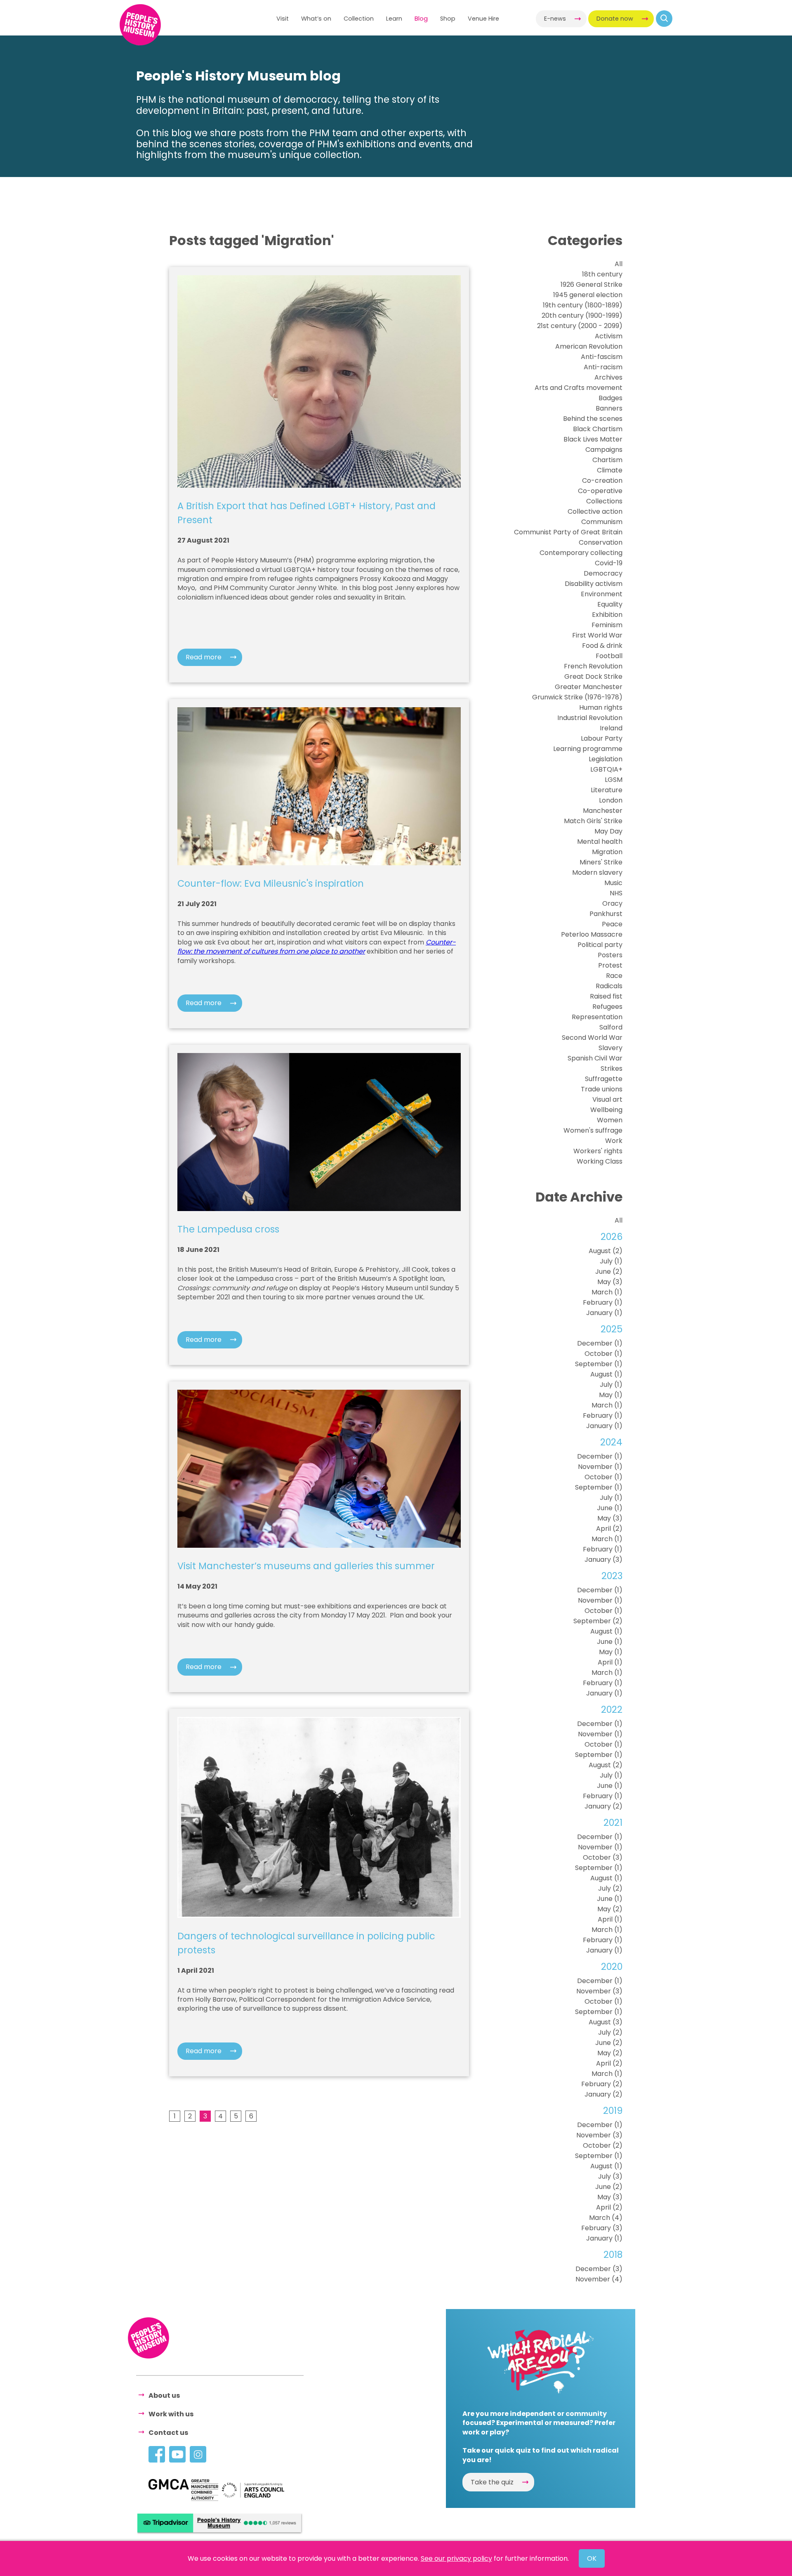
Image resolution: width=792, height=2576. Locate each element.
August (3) (606, 2022)
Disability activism (594, 584)
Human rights (601, 707)
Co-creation (602, 480)
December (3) (599, 2269)
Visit (283, 19)
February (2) (602, 2084)
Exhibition (607, 615)
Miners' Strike (601, 862)
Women (610, 1120)
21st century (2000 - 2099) (580, 326)
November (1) (600, 1467)
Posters (610, 955)
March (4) (606, 2218)
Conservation (601, 542)
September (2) (598, 1621)
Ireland (611, 728)
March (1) (607, 1292)
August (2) (606, 1251)
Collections (604, 501)
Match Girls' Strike (593, 821)
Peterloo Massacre (592, 934)
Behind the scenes (593, 419)
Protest (610, 965)
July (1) (611, 1261)
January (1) (604, 1313)
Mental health (600, 842)
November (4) (599, 2279)
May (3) (610, 1282)
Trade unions (602, 1089)
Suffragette (604, 1079)
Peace (612, 924)
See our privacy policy (456, 2558)
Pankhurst (606, 914)
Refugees (607, 1007)
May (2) (610, 1909)
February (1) (603, 1302)
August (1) (606, 1374)
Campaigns (604, 450)
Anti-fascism (602, 357)
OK (592, 2558)
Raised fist (606, 996)
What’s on (316, 19)
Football (609, 656)
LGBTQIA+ (606, 769)
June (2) (609, 1271)
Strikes (612, 1068)
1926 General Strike (592, 285)
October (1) (603, 1354)
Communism (602, 522)
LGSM (614, 780)
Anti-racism (603, 367)
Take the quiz (492, 2482)
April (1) (610, 1662)
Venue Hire (483, 19)
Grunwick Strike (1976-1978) (577, 697)
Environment (602, 594)
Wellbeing (606, 1110)
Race (614, 976)
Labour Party (602, 738)
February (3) (602, 2228)
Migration (607, 852)
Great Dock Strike (593, 676)
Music (613, 883)
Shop (448, 19)
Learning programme (588, 749)
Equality (610, 604)
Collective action (595, 511)
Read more (204, 657)
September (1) (599, 1364)
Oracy (612, 903)
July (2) (610, 1888)
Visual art (607, 1099)
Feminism (607, 625)
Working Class (600, 1161)
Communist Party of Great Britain (568, 532)
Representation (597, 1017)
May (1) (611, 1395)
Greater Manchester (589, 687)
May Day (608, 831)
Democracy (603, 573)
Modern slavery (597, 872)
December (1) (600, 1343)
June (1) (610, 1508)
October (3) (603, 1857)
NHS (616, 893)
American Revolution (589, 346)
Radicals (609, 986)
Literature (607, 790)
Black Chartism (598, 429)
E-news (555, 19)
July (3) (610, 2176)
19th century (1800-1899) (583, 305)
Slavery (610, 1048)
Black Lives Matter (593, 439)
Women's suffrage (593, 1130)
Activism (609, 336)
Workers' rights (598, 1151)
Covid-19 (609, 563)
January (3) (603, 1560)
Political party (600, 945)
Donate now (615, 19)
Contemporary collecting (581, 553)
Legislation (606, 759)
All (619, 264)
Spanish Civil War (595, 1058)
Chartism (607, 460)
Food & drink (602, 646)
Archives (608, 377)
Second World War (592, 1038)
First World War (597, 635)
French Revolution (593, 666)
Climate (610, 470)
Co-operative (600, 491)
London (611, 800)
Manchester (603, 811)
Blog (421, 19)
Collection (359, 19)
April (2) (609, 1529)
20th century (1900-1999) (582, 315)
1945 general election (588, 295)
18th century (602, 274)
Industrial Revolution (590, 718)
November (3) (599, 1991)
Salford (611, 1027)
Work (614, 1141)
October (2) (603, 2145)
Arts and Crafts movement (579, 388)
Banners (609, 408)
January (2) (603, 1806)
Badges (610, 398)
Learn (394, 19)
